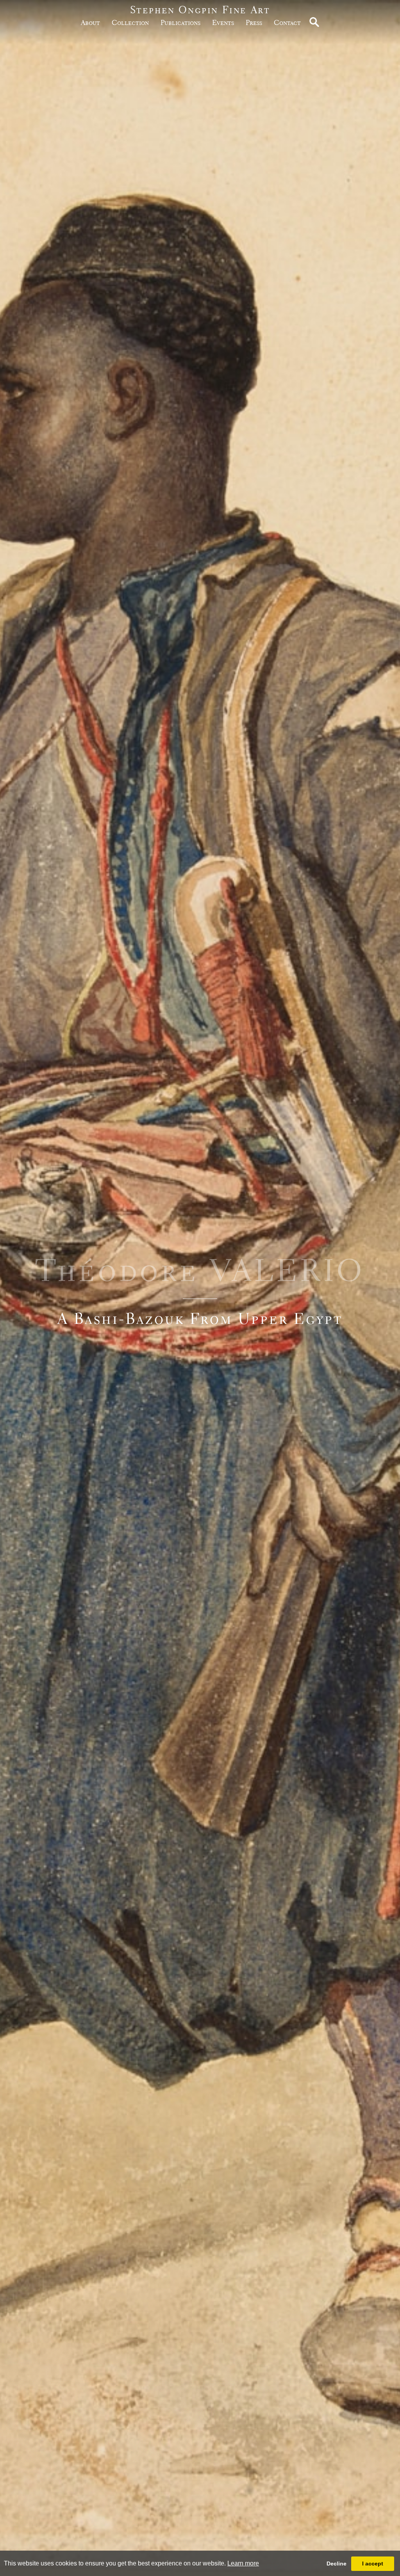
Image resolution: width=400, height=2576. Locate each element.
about (90, 22)
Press (254, 22)
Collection (130, 22)
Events (223, 22)
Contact (287, 22)
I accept (373, 2564)
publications (180, 22)
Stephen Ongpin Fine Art (200, 10)
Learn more (243, 2563)
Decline (337, 2564)
